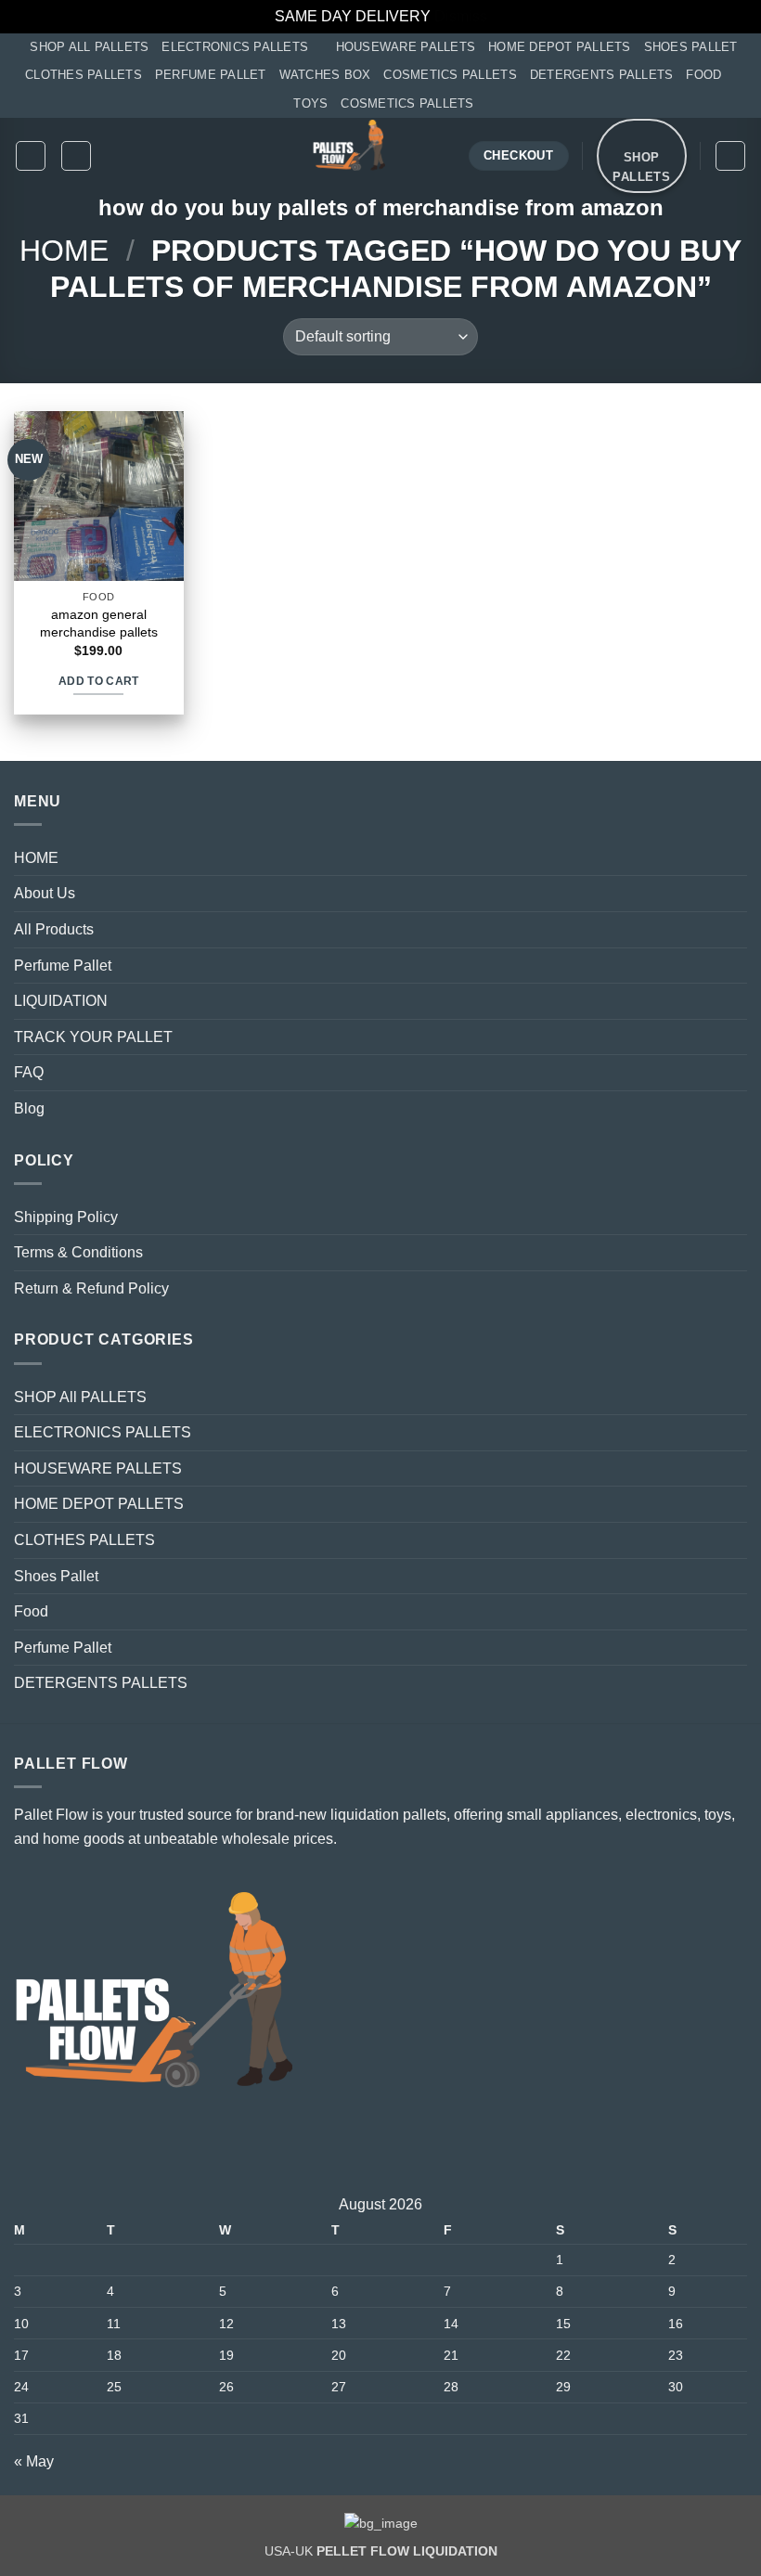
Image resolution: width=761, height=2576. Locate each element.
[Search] (76, 156)
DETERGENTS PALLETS (602, 75)
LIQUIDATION (61, 1001)
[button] (31, 156)
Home (64, 251)
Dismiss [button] (461, 16)
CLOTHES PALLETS (84, 75)
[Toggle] (736, 894)
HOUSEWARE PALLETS (406, 47)
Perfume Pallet (63, 966)
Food (31, 1611)
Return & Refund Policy (91, 1288)
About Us (45, 893)
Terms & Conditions (78, 1252)
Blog (29, 1108)
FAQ (29, 1072)
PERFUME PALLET (211, 75)
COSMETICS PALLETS (450, 75)
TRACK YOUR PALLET (93, 1037)
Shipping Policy (66, 1217)
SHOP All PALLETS (89, 47)
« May (34, 2461)
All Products (54, 929)
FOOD (703, 75)
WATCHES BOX (325, 75)
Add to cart (99, 681)
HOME (36, 858)
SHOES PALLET (691, 47)
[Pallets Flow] (349, 156)
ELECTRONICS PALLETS (235, 47)
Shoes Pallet (56, 1576)
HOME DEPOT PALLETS (560, 47)
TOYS (310, 103)
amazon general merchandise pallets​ (99, 623)
